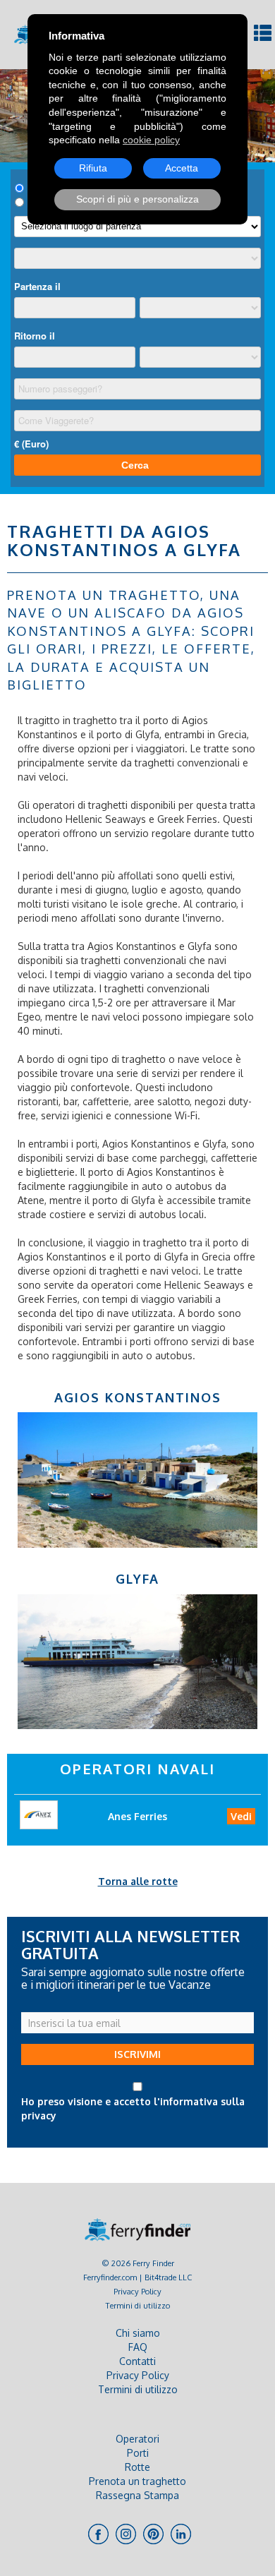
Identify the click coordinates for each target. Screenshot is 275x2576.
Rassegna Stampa (137, 2495)
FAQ (138, 2347)
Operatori (137, 2439)
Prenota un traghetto (137, 2481)
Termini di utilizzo (138, 2305)
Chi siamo (138, 2333)
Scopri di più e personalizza (137, 199)
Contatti (137, 2361)
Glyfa (137, 1579)
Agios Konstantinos (138, 1397)
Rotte (137, 2467)
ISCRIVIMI (137, 2054)
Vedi (241, 1816)
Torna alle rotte (138, 1881)
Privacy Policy (137, 2291)
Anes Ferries (137, 1816)
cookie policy (151, 140)
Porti (138, 2453)
